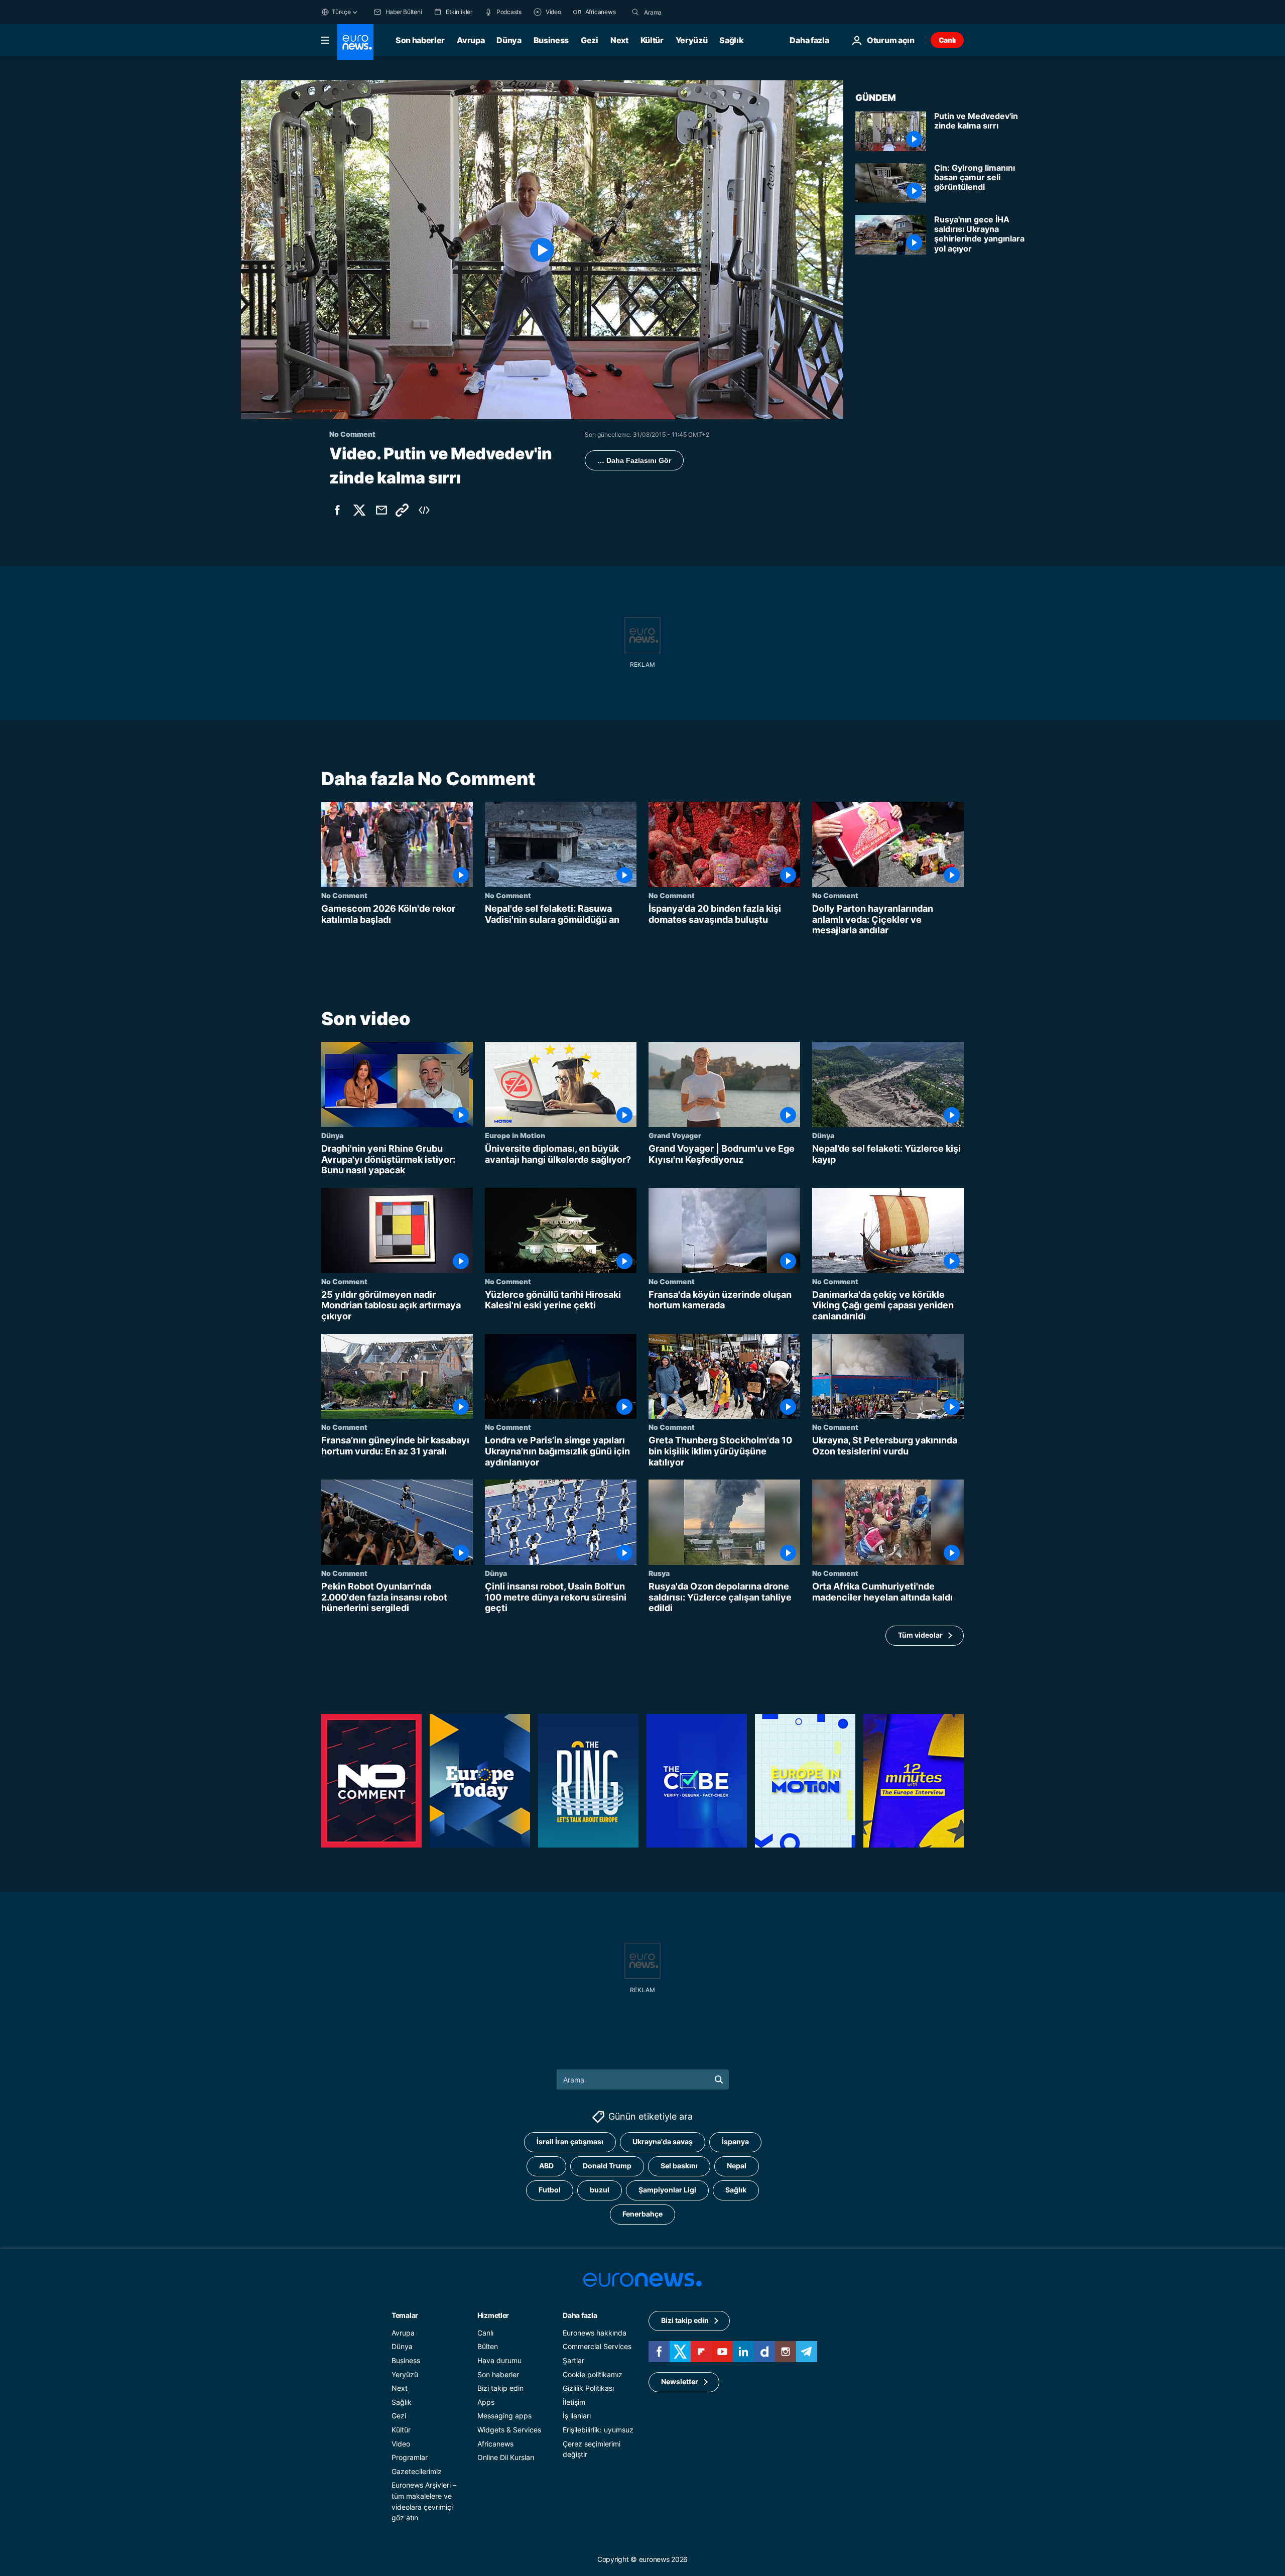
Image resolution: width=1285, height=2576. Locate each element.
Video (401, 2444)
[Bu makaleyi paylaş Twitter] (359, 510)
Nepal (737, 2166)
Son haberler (420, 40)
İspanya (735, 2142)
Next (619, 40)
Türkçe (341, 12)
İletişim (574, 2402)
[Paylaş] (381, 510)
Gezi (590, 40)
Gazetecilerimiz (417, 2471)
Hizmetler (493, 2315)
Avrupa (471, 40)
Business (551, 40)
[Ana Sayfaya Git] (355, 42)
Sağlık (731, 40)
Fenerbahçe (642, 2214)
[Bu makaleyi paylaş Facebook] (337, 510)
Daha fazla (580, 2315)
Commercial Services (597, 2347)
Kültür (652, 40)
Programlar (410, 2457)
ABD (546, 2166)
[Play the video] (542, 250)
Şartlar (573, 2360)
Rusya (659, 1573)
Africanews (495, 2444)
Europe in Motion (515, 1135)
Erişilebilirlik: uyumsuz (598, 2430)
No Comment (344, 895)
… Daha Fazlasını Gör (634, 460)
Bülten (488, 2347)
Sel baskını (679, 2166)
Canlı (947, 40)
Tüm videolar (920, 1635)
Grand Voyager (675, 1135)
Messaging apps (504, 2416)
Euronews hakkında (595, 2333)
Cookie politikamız (593, 2374)
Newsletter (680, 2382)
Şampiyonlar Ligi (667, 2190)
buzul (600, 2190)
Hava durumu (499, 2360)
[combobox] (686, 12)
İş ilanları (577, 2416)
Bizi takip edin (500, 2388)
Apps (486, 2402)
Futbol (550, 2190)
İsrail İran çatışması (570, 2142)
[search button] (635, 12)
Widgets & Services (509, 2430)
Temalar (405, 2315)
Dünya (509, 40)
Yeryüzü (692, 40)
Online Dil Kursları (506, 2457)
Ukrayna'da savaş (663, 2142)
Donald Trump (607, 2166)
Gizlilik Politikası (588, 2388)
